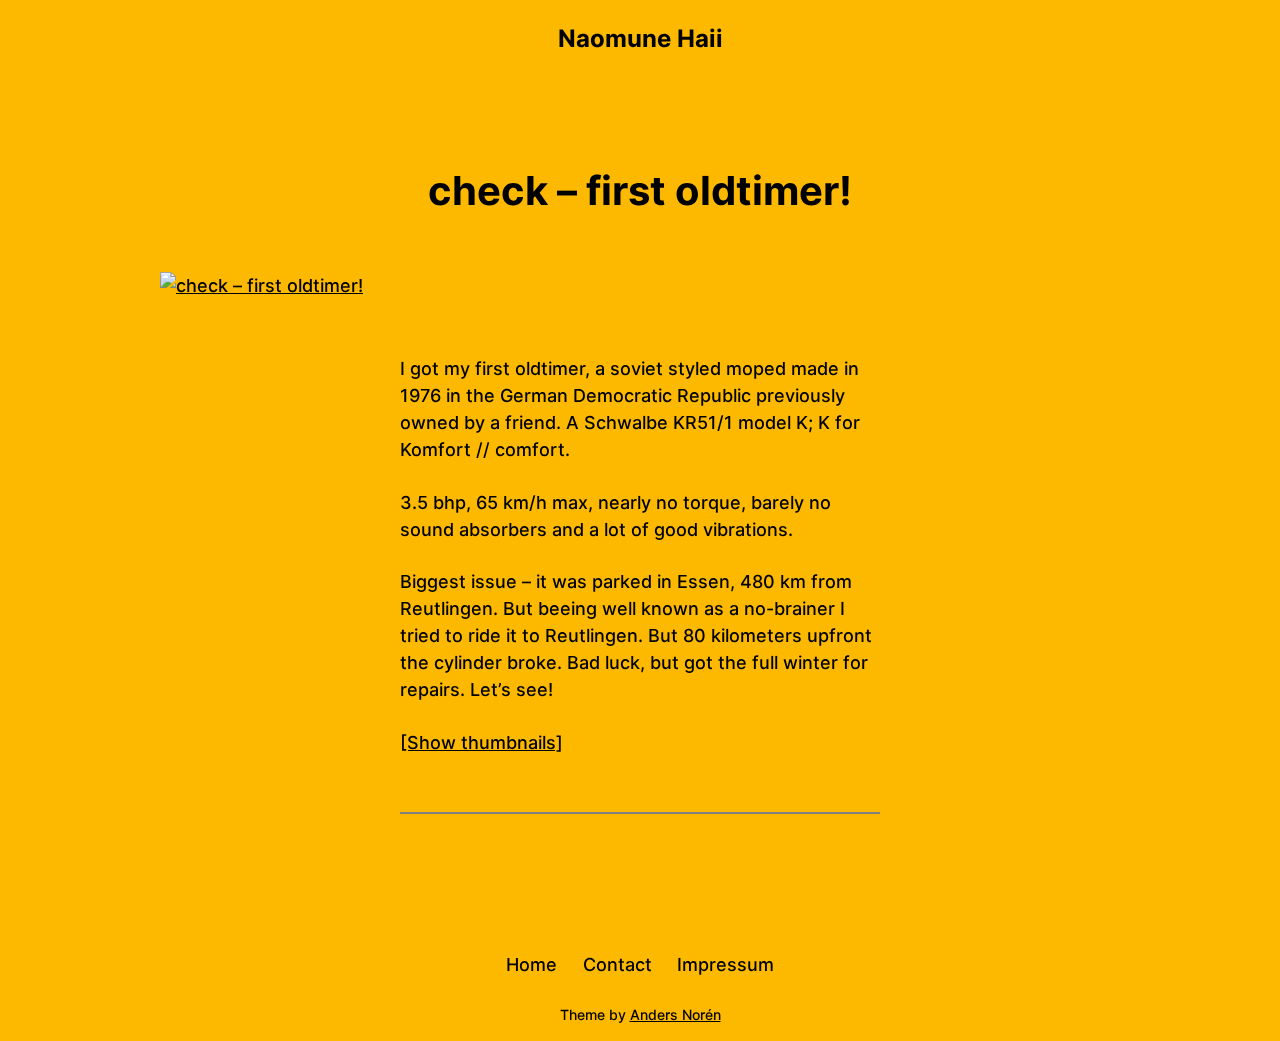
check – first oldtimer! (640, 190)
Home (531, 964)
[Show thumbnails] (481, 742)
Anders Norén (675, 1014)
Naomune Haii (640, 38)
